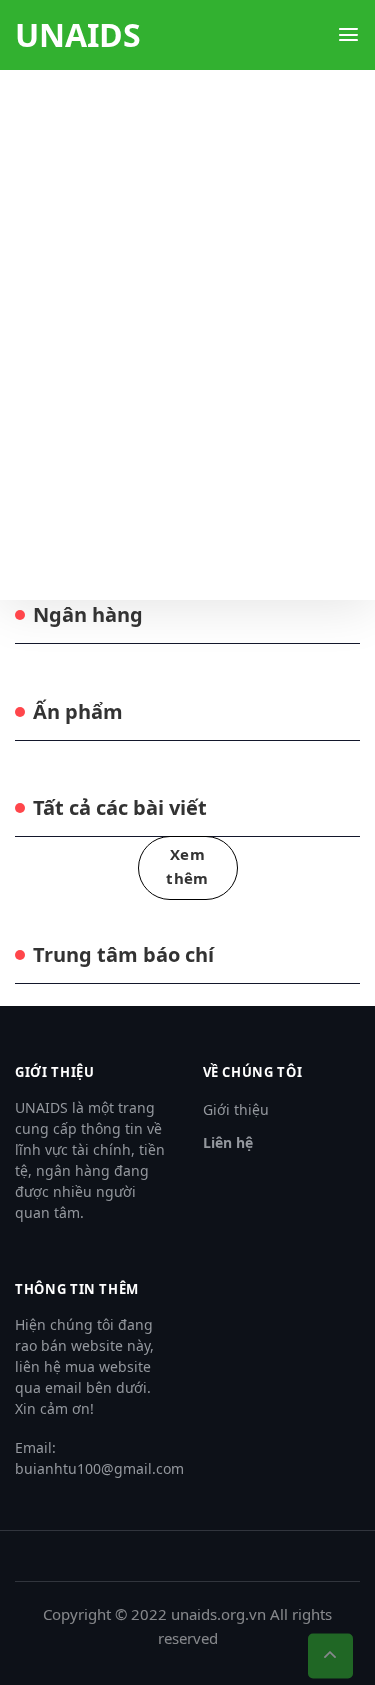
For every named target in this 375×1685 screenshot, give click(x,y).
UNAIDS (78, 35)
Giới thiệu (236, 1109)
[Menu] (348, 34)
